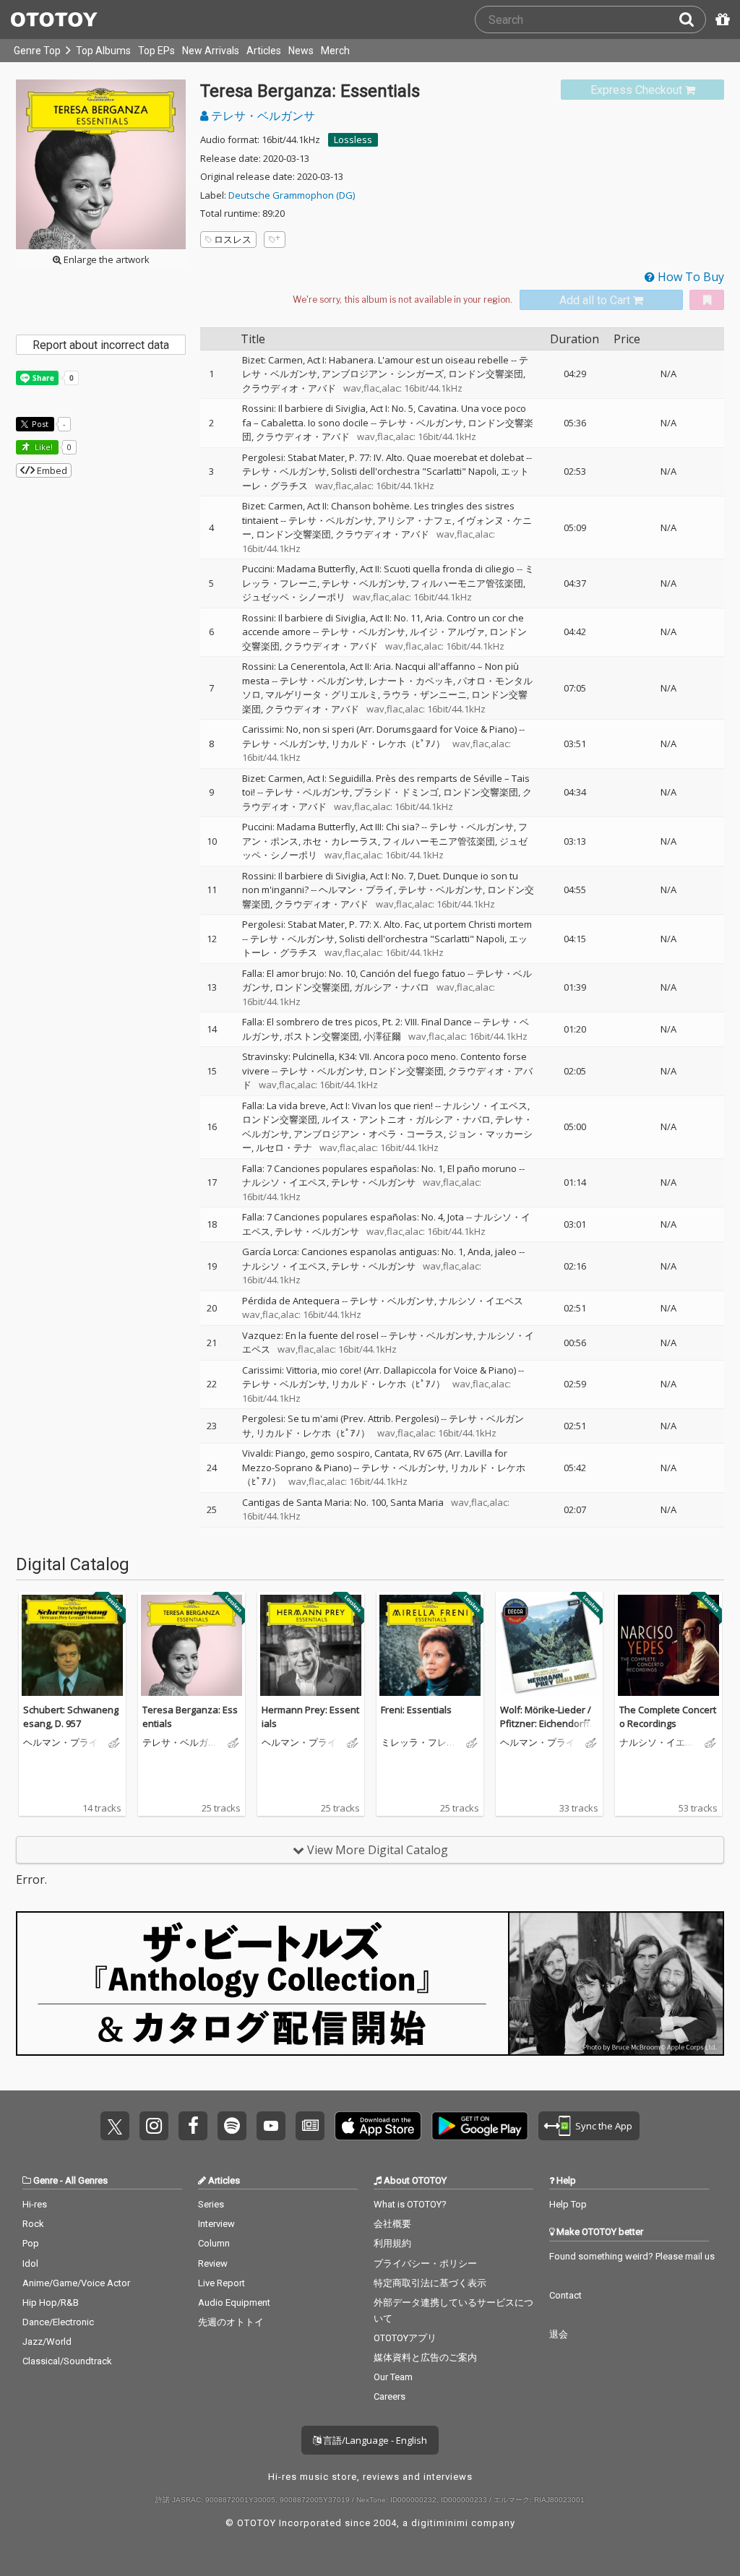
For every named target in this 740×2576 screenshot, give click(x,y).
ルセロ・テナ (284, 1147)
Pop (31, 2243)
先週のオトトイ (231, 2322)
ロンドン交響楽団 (486, 374)
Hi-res (35, 2204)
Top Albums (103, 51)
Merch (335, 51)
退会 (559, 2334)
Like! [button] (43, 447)
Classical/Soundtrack (67, 2361)
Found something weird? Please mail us (632, 2256)
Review (213, 2263)
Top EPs (156, 51)
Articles (264, 51)
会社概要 (392, 2224)
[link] (642, 90)
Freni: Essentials (416, 1710)
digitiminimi (440, 2523)
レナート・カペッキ (411, 681)
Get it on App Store (378, 2126)
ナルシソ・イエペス (485, 1106)
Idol (30, 2263)
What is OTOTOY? (410, 2204)
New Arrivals (211, 51)
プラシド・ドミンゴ (396, 792)
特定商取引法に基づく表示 (430, 2283)
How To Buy (689, 277)
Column (214, 2243)
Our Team (393, 2377)
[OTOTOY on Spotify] (232, 2126)
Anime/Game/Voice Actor (76, 2283)
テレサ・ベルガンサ (262, 116)
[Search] (692, 20)
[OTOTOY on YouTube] (271, 2126)
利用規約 (392, 2243)
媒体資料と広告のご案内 (425, 2357)
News (301, 51)
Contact (565, 2295)
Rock (33, 2224)
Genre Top (37, 51)
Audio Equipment (234, 2303)
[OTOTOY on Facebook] (193, 2126)
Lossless (353, 139)
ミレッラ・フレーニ (418, 1743)
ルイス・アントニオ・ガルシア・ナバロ (406, 1119)
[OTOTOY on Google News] (310, 2126)
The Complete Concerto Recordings (668, 1717)
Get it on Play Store (480, 2126)
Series (211, 2204)
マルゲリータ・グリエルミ (322, 694)
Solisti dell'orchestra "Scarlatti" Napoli (414, 471)
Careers (390, 2396)
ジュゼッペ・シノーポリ (294, 597)
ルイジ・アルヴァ (447, 632)
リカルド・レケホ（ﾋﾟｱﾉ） (388, 744)
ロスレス (233, 239)
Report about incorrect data (101, 345)
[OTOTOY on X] (115, 2126)
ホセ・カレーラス (340, 841)
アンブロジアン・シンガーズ (383, 374)
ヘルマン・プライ (356, 889)
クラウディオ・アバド (289, 388)
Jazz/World (47, 2342)
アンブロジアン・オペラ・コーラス (369, 1134)
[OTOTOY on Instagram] (154, 2126)
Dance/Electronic (58, 2322)
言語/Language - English (374, 2440)
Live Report (221, 2283)
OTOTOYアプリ (405, 2338)
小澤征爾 (382, 1036)
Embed (51, 470)
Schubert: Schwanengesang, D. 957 (71, 1717)
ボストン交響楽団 (322, 1036)
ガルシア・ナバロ (392, 987)
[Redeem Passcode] (720, 20)
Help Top (568, 2204)
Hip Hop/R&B (51, 2303)
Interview (216, 2224)
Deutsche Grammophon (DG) (292, 195)
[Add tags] (275, 240)
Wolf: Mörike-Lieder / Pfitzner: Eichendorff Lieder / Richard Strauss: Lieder (549, 1731)
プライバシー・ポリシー (425, 2263)
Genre (46, 2180)
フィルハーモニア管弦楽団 (467, 583)
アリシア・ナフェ (415, 520)
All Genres (86, 2180)
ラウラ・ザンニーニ (425, 694)
